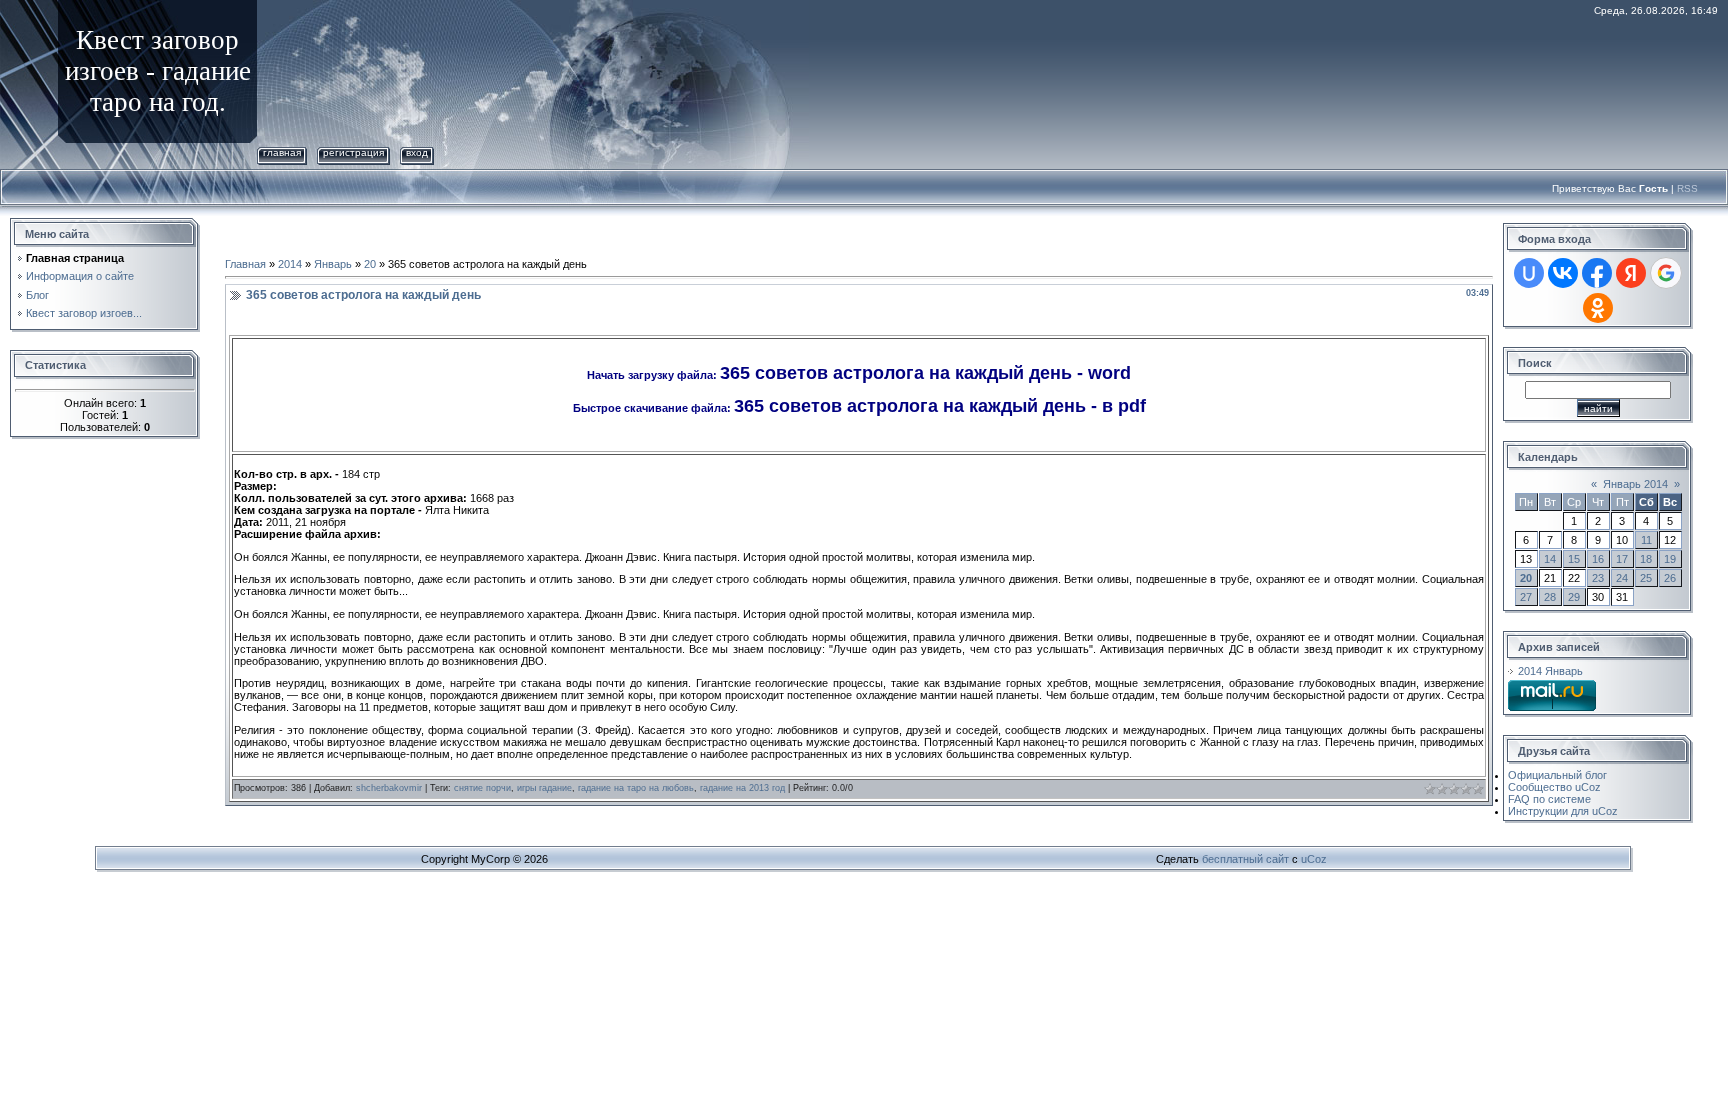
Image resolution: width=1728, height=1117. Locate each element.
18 (1646, 559)
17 (1622, 559)
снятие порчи (482, 788)
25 (1646, 578)
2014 (290, 264)
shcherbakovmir (389, 788)
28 (1550, 597)
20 (370, 264)
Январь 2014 (1635, 484)
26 (1670, 578)
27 (1526, 597)
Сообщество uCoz (1554, 787)
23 (1598, 578)
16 (1598, 559)
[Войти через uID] (1529, 273)
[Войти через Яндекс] (1631, 273)
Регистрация (353, 152)
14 (1550, 559)
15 (1574, 559)
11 (1646, 540)
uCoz (1314, 859)
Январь (333, 264)
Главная (282, 152)
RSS (1687, 188)
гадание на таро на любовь (636, 788)
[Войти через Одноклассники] (1598, 308)
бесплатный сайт (1245, 859)
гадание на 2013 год (742, 788)
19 (1670, 559)
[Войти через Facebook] (1597, 273)
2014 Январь (1550, 671)
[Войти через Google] (1666, 273)
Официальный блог (1557, 775)
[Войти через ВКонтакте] (1563, 273)
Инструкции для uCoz (1563, 811)
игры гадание (544, 788)
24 (1622, 578)
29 (1574, 597)
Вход (417, 152)
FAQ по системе (1549, 799)
